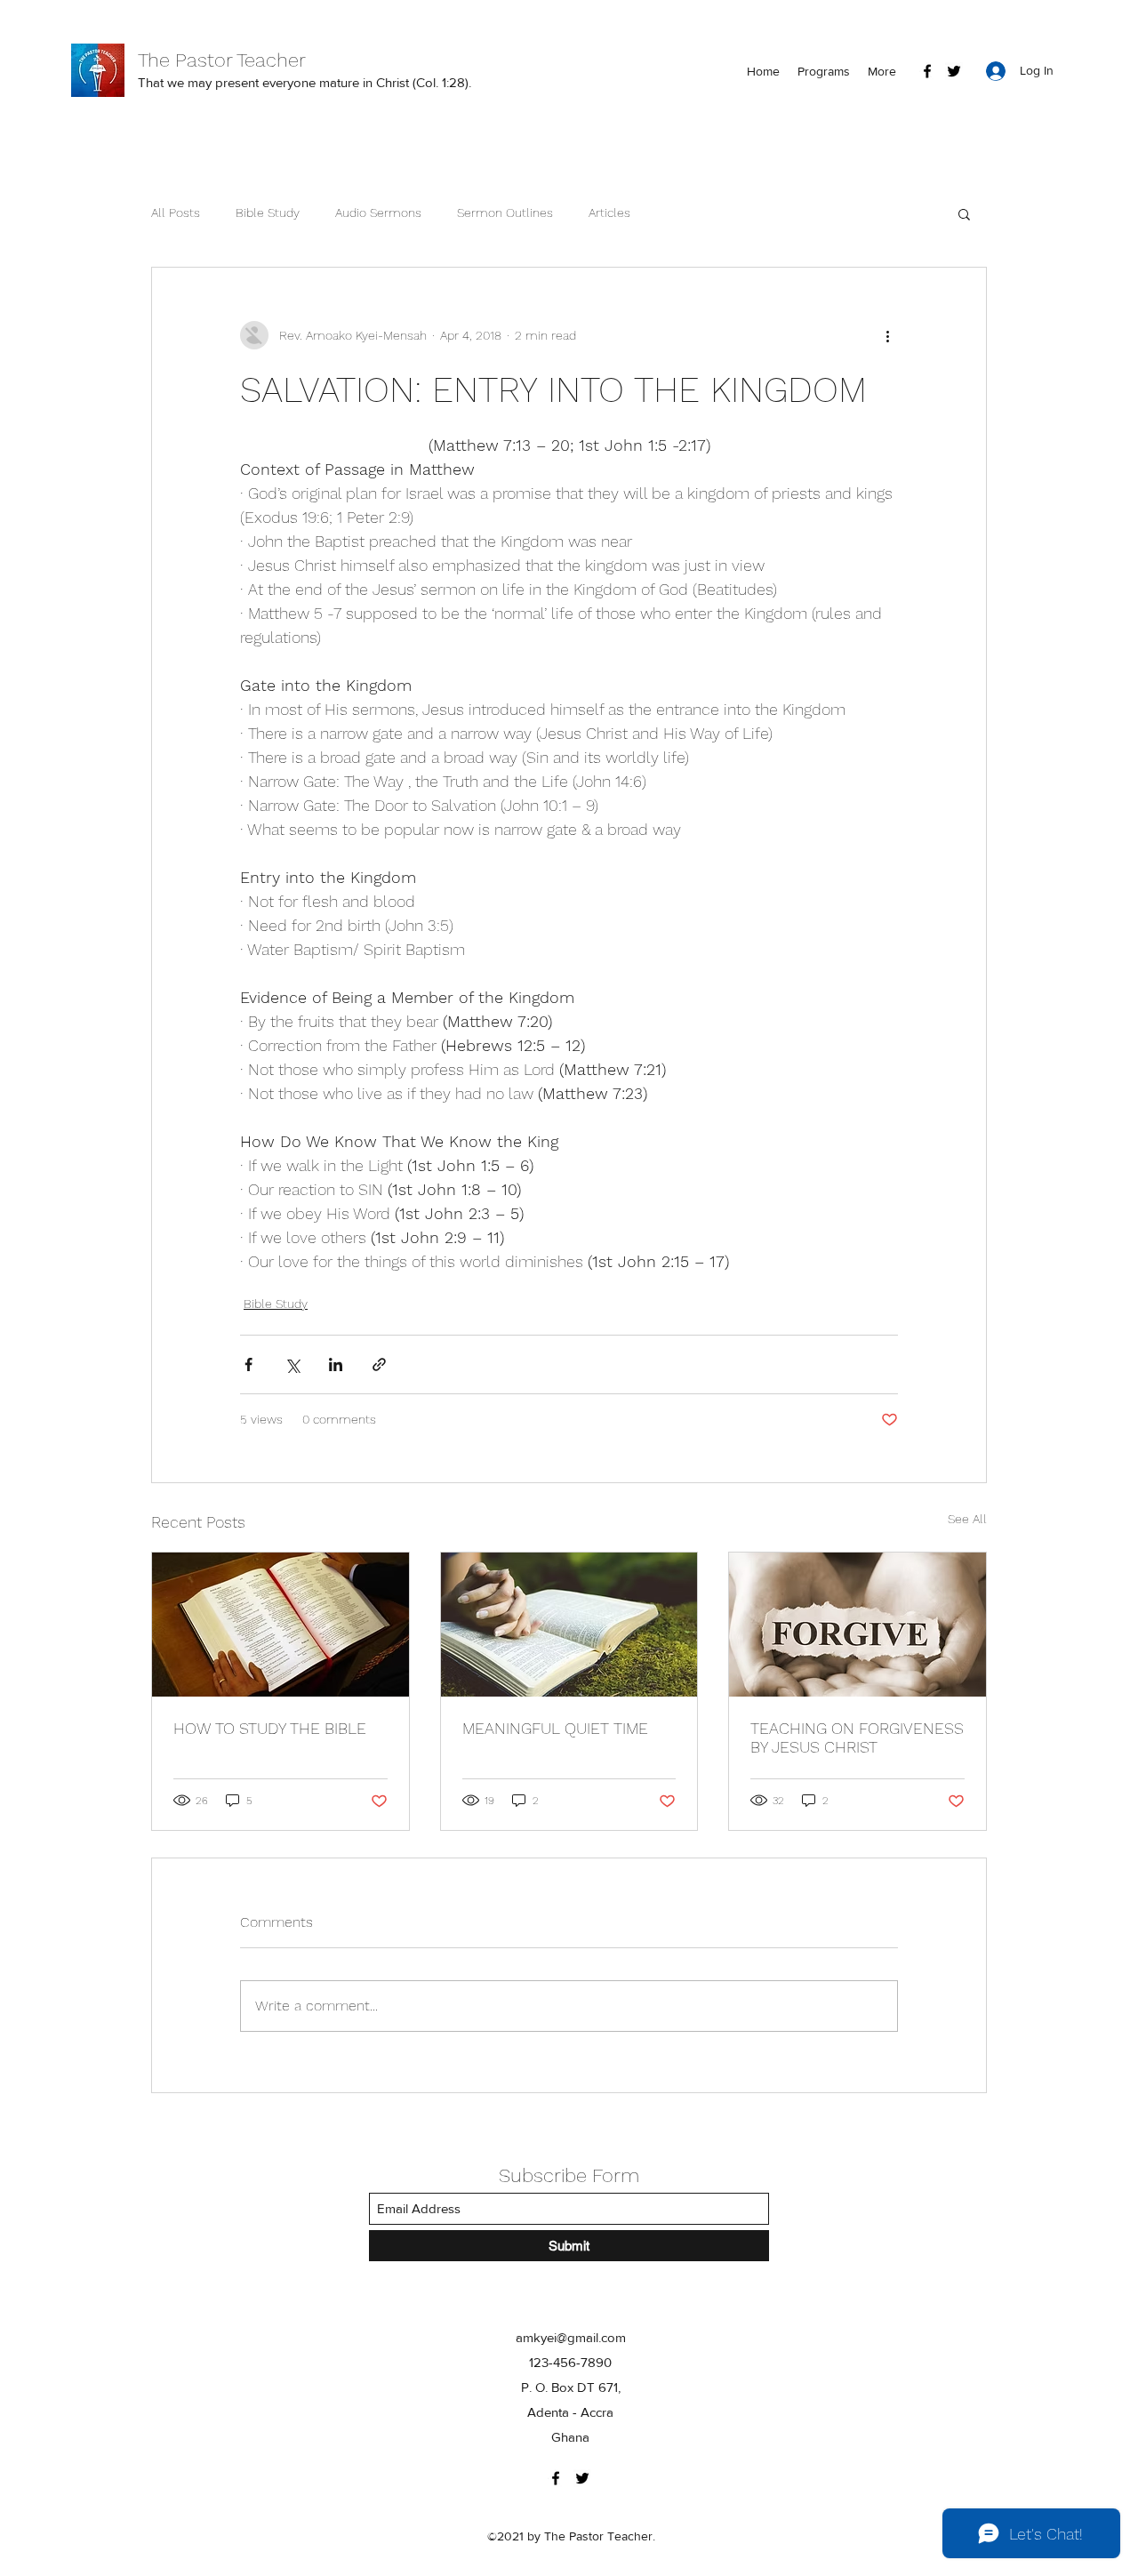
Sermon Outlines (505, 213)
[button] (964, 213)
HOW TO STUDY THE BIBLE (270, 1728)
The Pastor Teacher (222, 60)
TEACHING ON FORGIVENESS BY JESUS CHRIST (857, 1737)
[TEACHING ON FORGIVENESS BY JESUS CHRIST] (858, 1625)
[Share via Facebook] (248, 1364)
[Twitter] (954, 71)
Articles (609, 213)
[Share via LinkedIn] (336, 1364)
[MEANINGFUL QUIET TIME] (569, 1625)
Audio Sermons (378, 213)
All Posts (176, 213)
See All (967, 1519)
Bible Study (268, 213)
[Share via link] (379, 1364)
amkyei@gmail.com (571, 2337)
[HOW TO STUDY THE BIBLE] (280, 1625)
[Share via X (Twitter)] (292, 1364)
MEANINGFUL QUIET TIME (555, 1728)
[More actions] (887, 335)
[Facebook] (927, 71)
